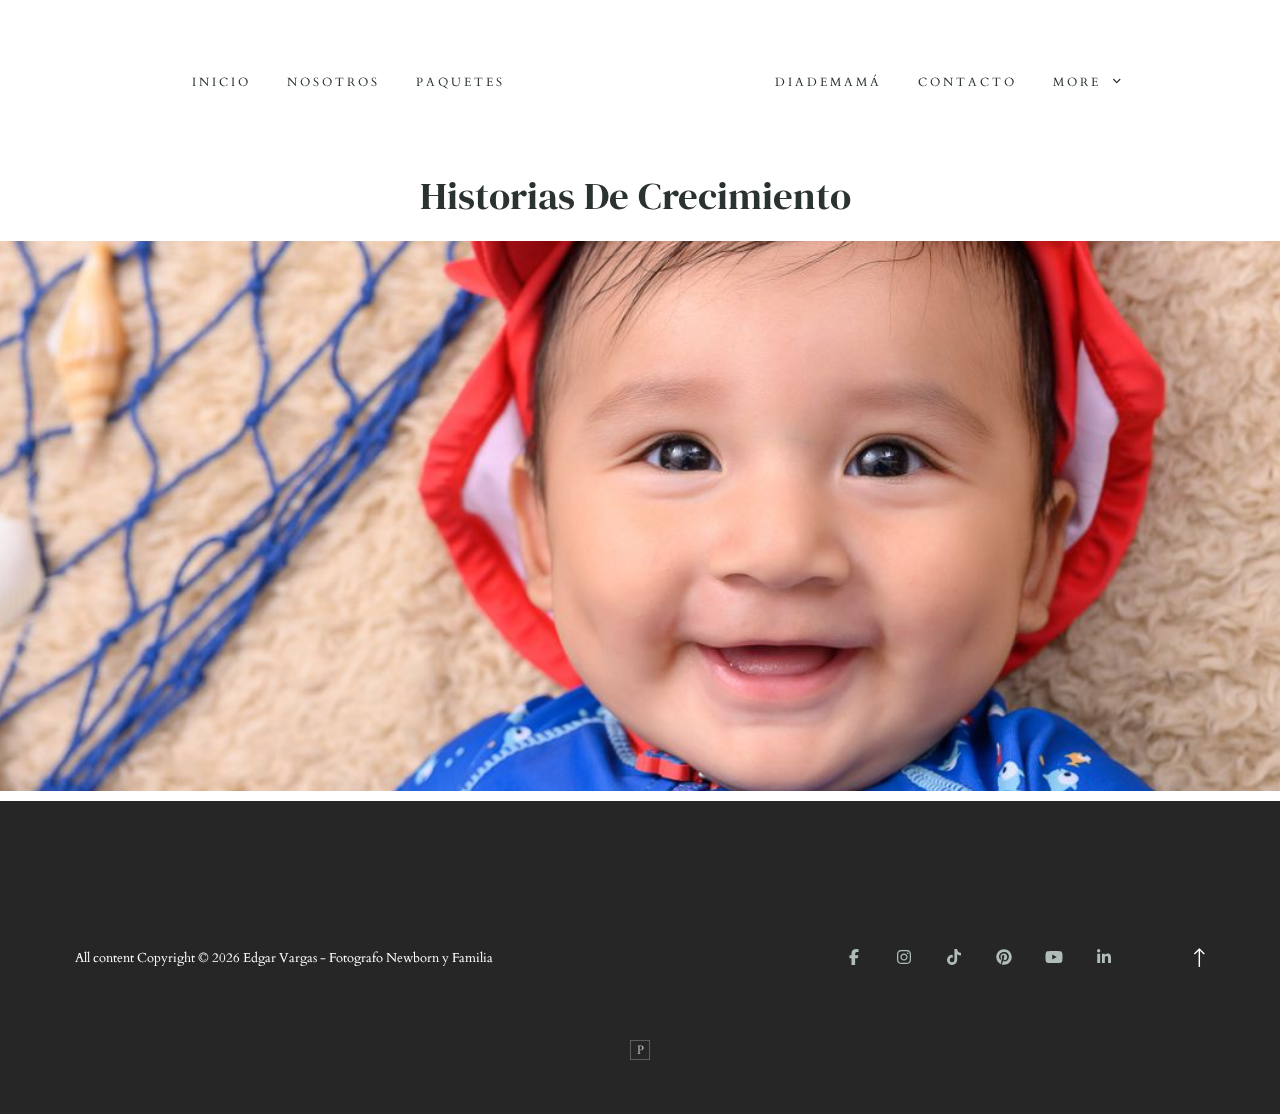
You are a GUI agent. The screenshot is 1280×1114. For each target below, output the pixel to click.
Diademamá (828, 82)
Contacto (967, 82)
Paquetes (460, 82)
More (1080, 82)
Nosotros (333, 82)
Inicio (221, 82)
